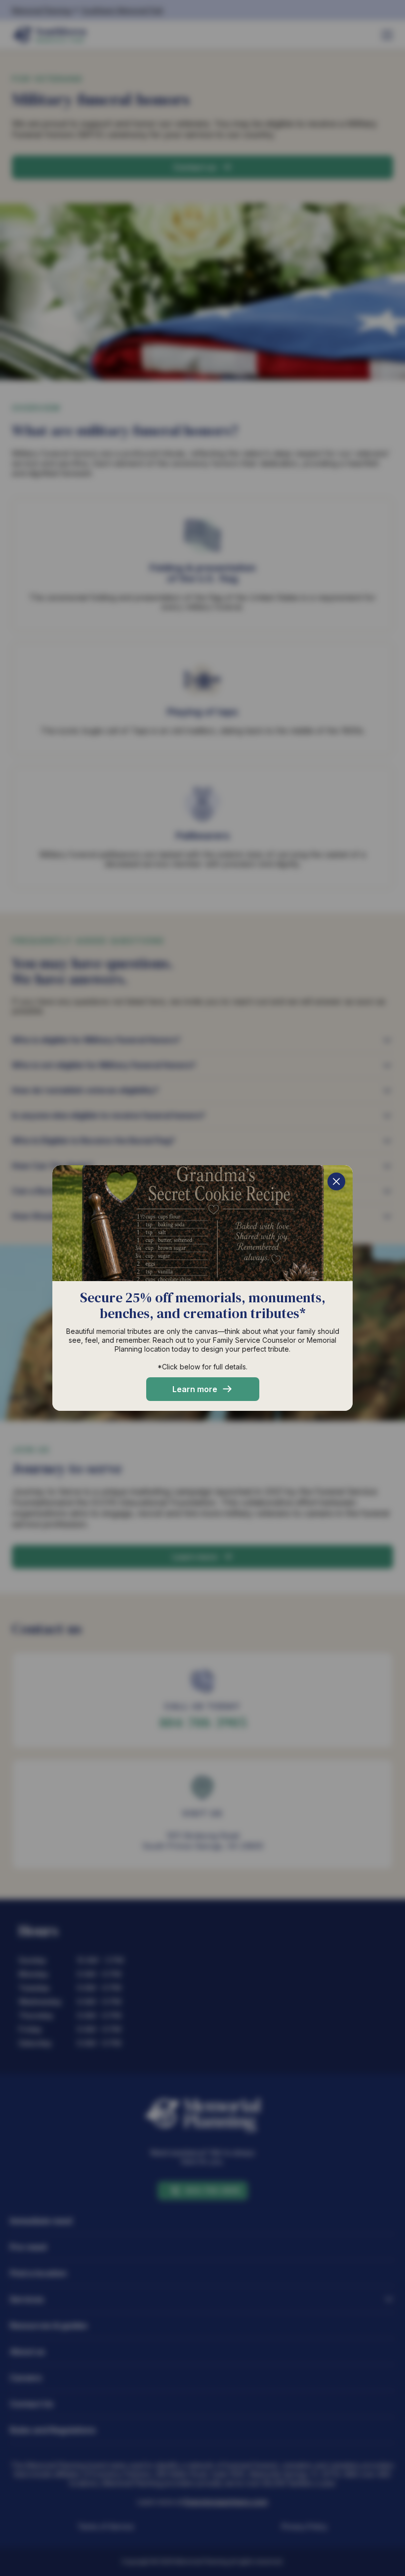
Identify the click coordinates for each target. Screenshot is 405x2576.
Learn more (195, 1389)
